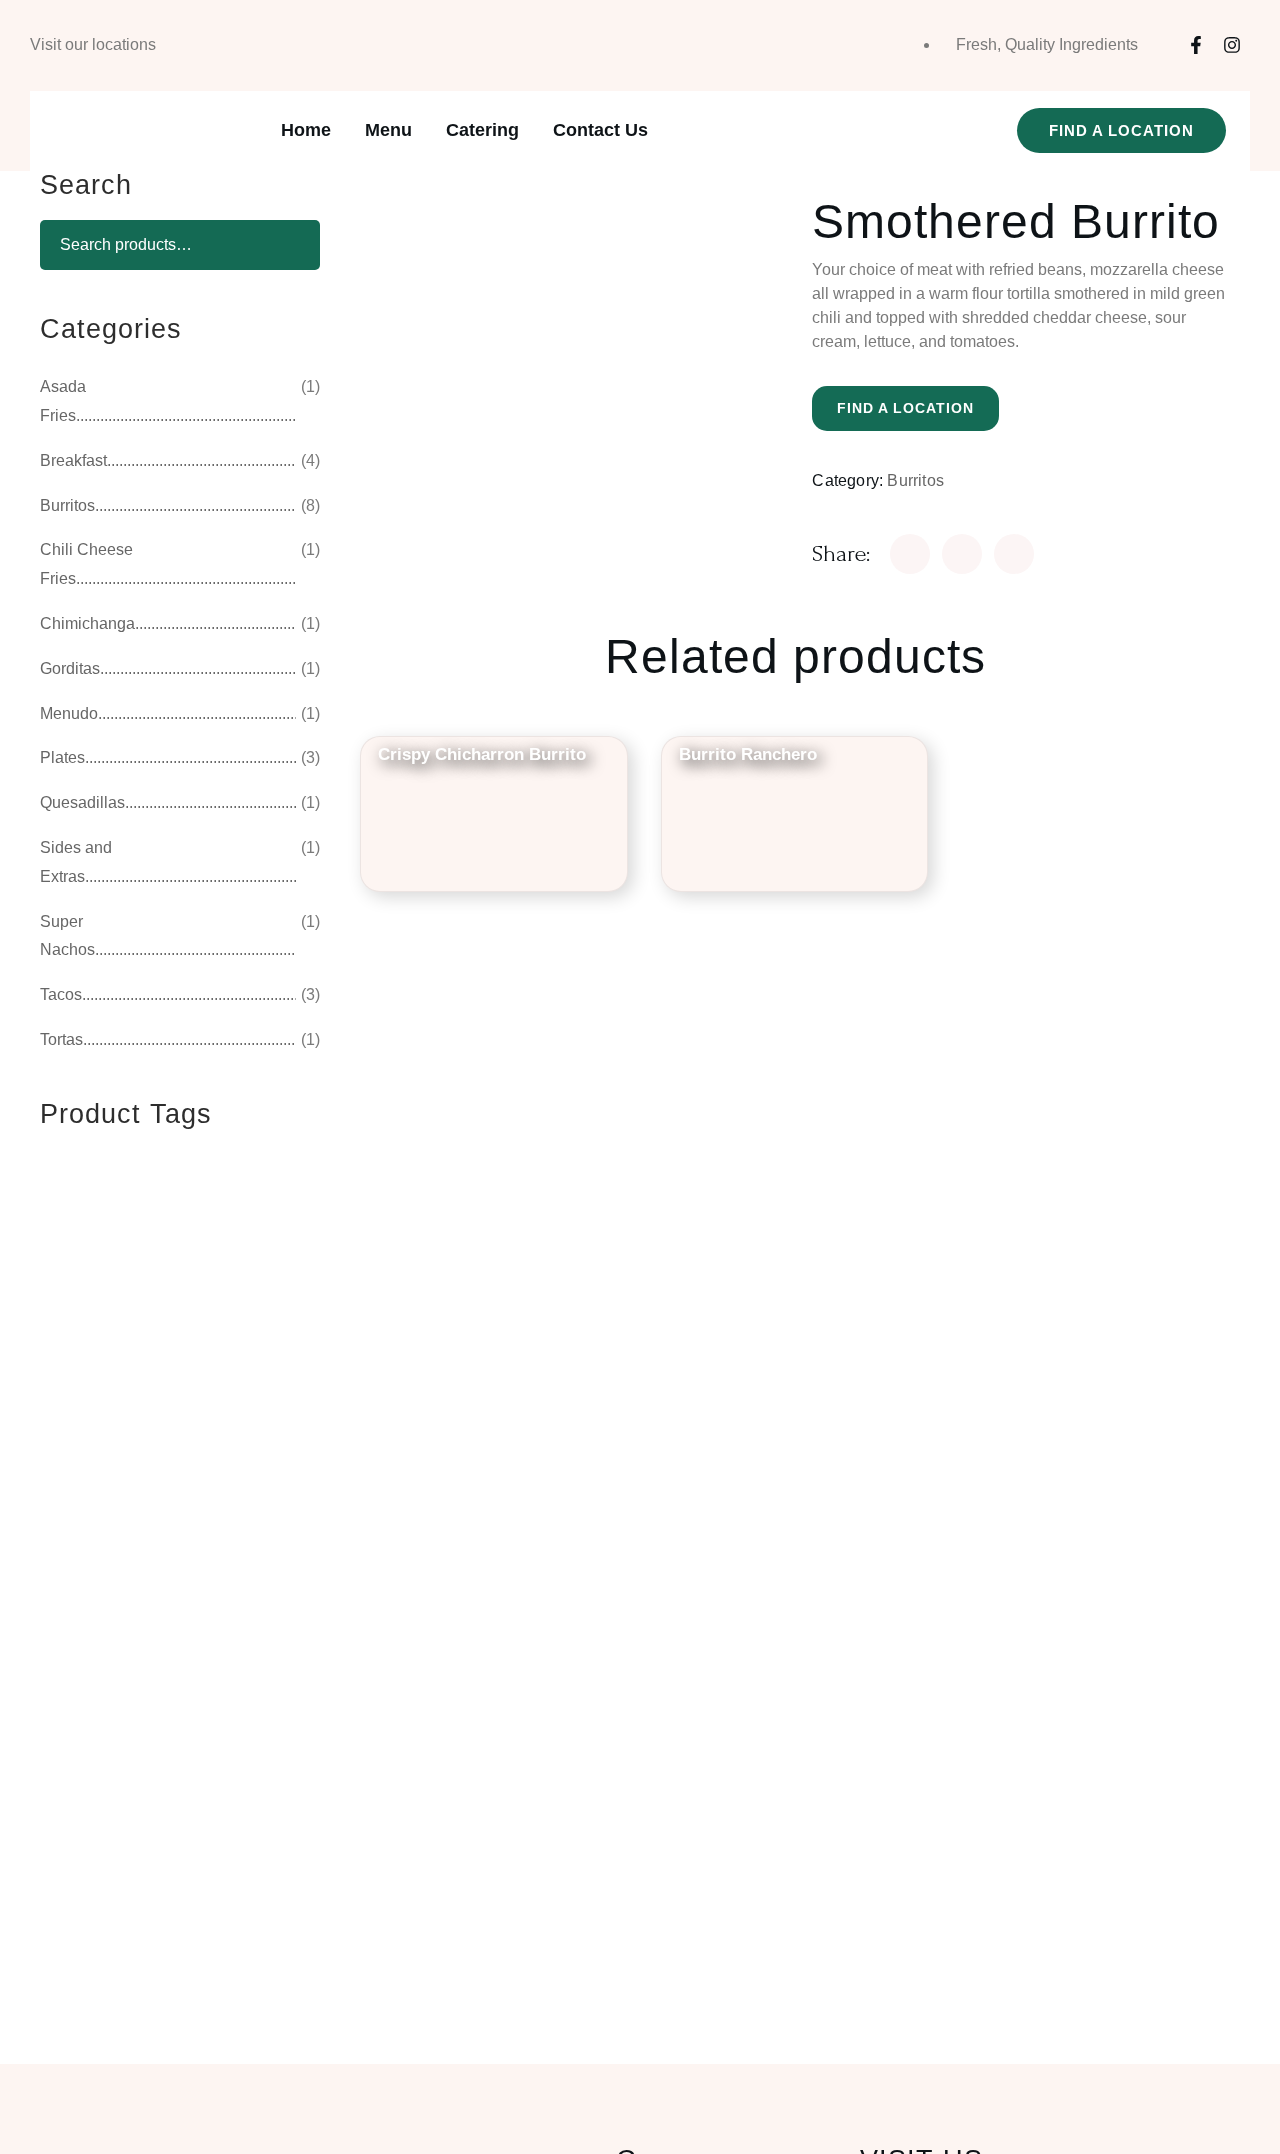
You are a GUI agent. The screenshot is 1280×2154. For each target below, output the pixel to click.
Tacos (61, 994)
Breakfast (73, 460)
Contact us (600, 130)
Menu (388, 130)
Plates (62, 757)
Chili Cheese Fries (86, 564)
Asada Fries (63, 401)
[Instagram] (1232, 45)
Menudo (69, 713)
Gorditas (70, 668)
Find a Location (905, 408)
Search (285, 245)
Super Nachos (67, 936)
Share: (841, 553)
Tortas (61, 1039)
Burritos (915, 480)
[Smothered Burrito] (910, 554)
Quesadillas (82, 802)
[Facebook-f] (1196, 45)
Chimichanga (87, 623)
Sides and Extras (76, 862)
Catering (482, 130)
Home (306, 130)
